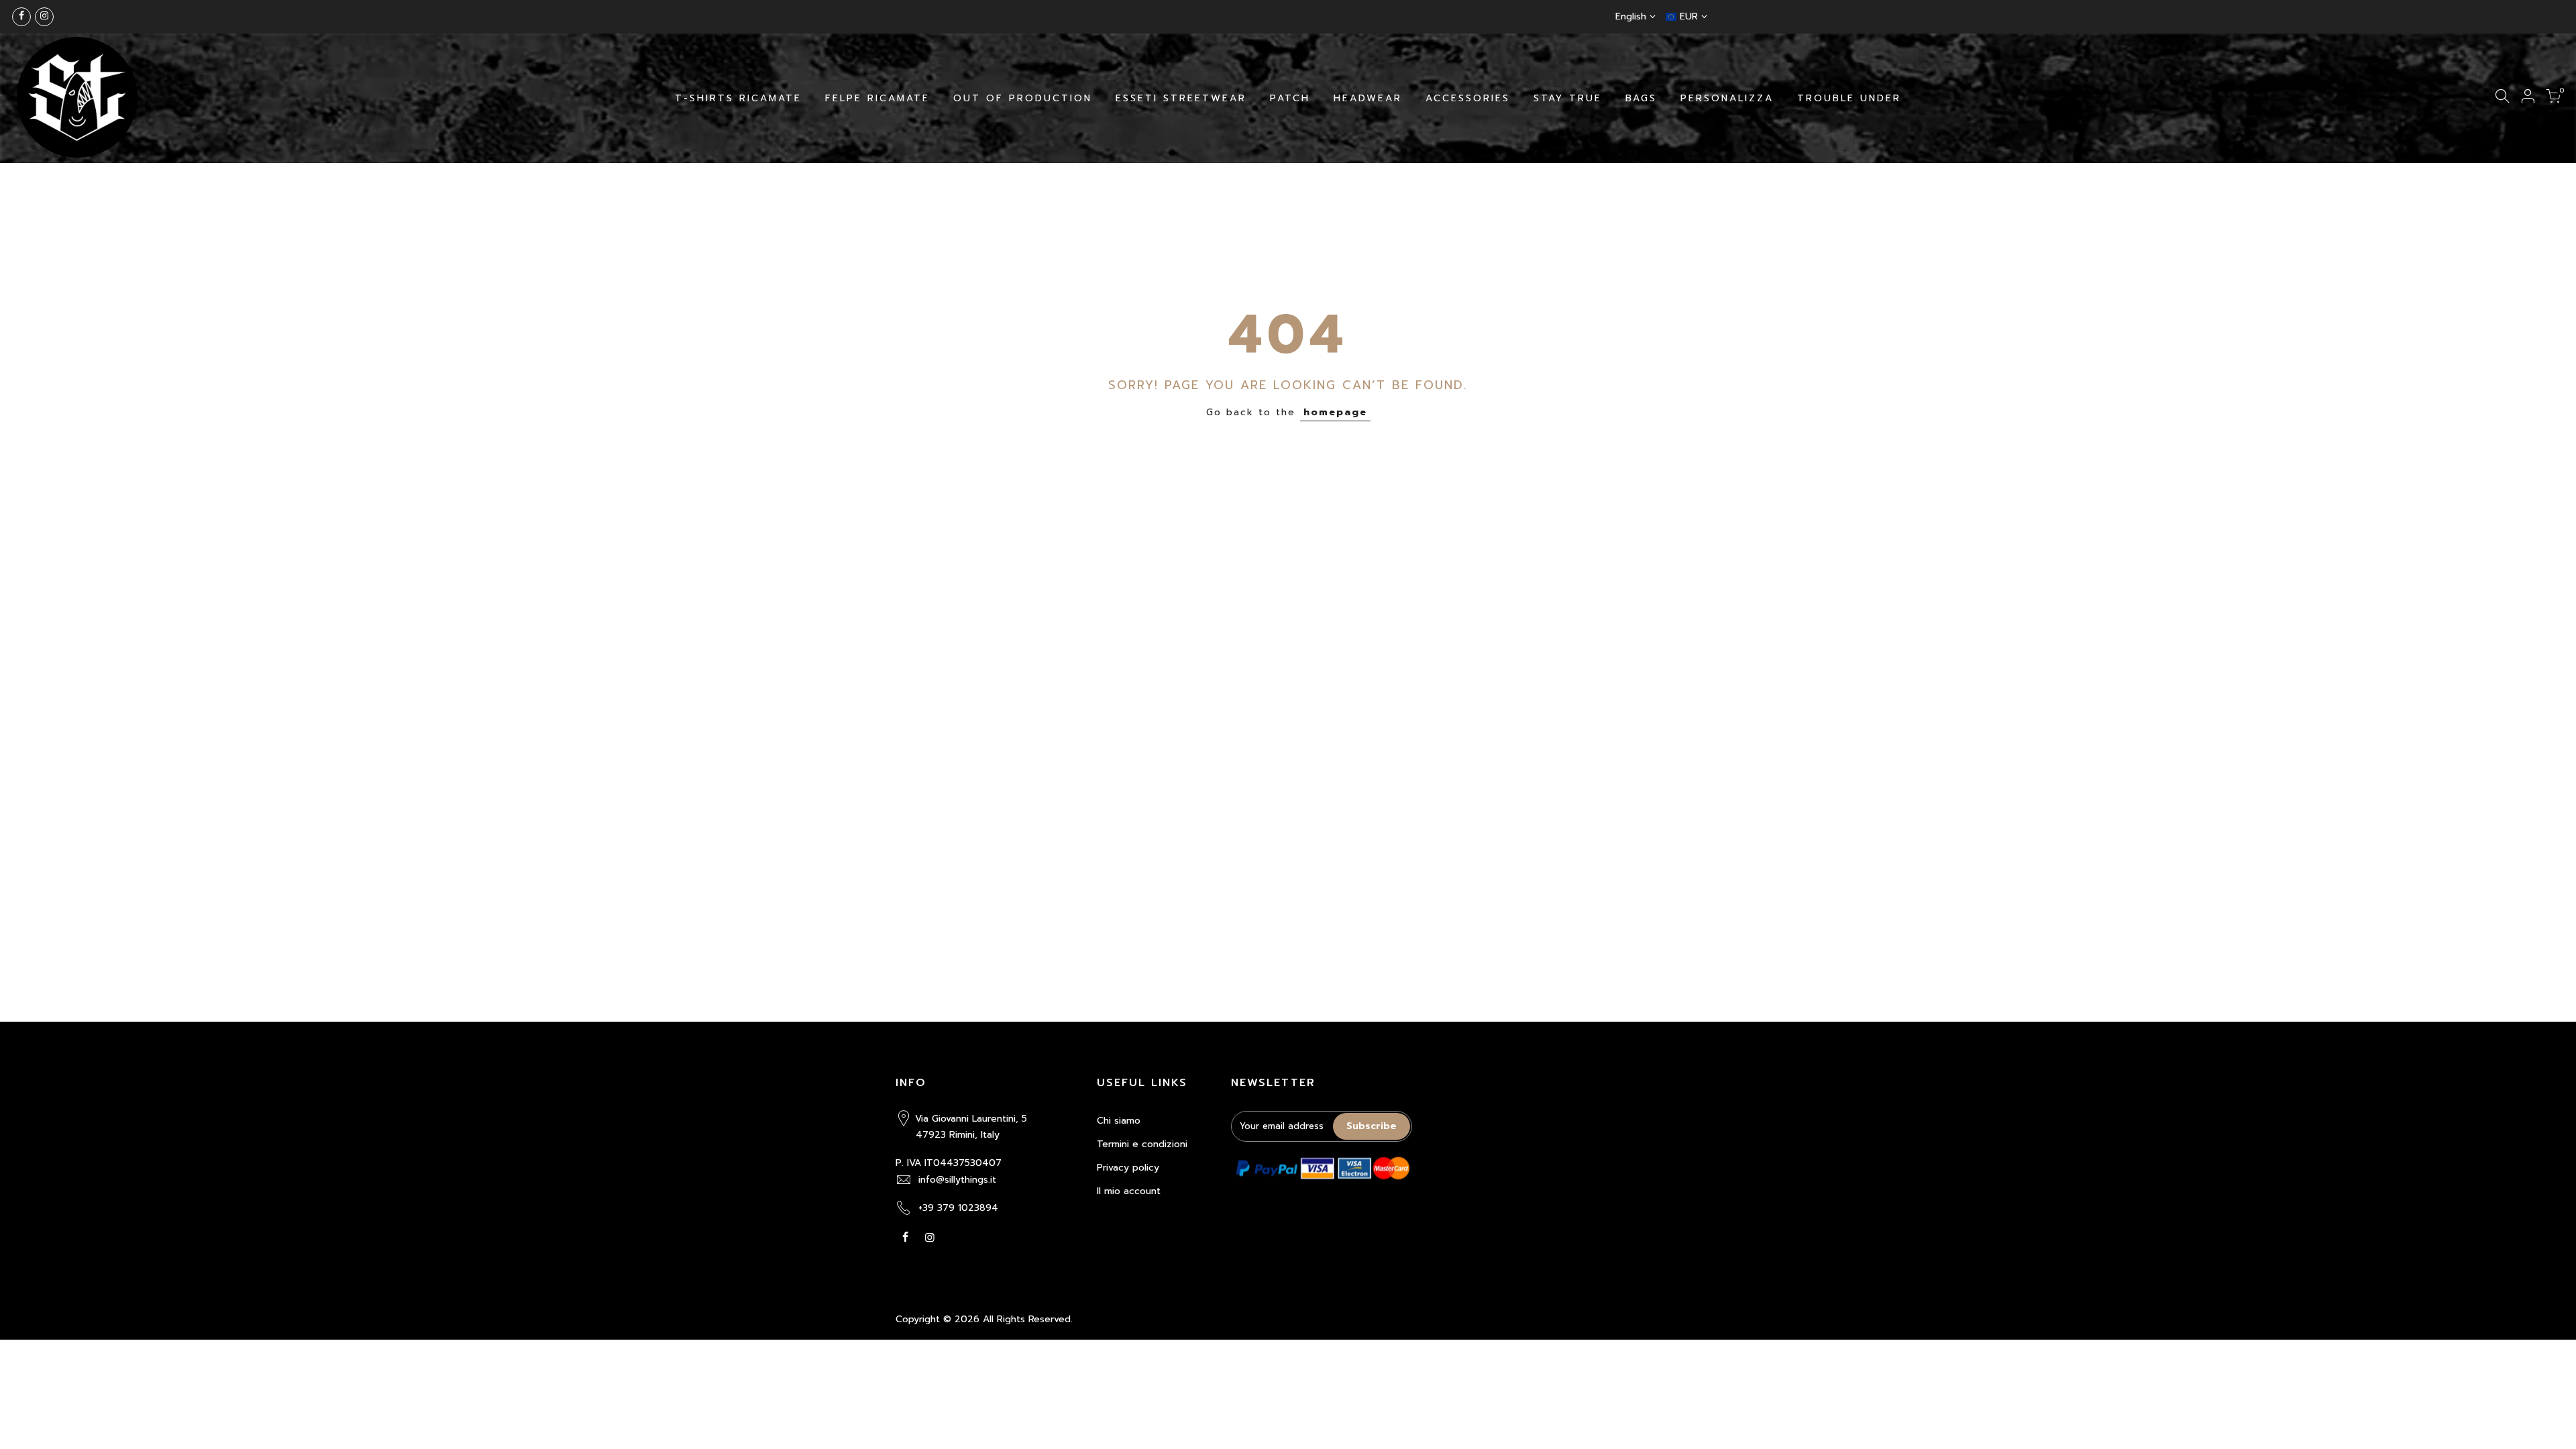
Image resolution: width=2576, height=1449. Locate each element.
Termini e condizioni (1142, 1144)
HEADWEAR (1368, 98)
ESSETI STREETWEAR (1181, 98)
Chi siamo (1119, 1121)
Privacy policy (1128, 1168)
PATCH (1290, 98)
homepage (1335, 412)
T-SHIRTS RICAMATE (738, 98)
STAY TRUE (1568, 98)
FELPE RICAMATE (877, 98)
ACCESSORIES (1468, 98)
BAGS (1641, 98)
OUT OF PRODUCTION (1023, 98)
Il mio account (1129, 1191)
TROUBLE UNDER (1849, 98)
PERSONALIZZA (1727, 98)
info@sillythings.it (957, 1180)
